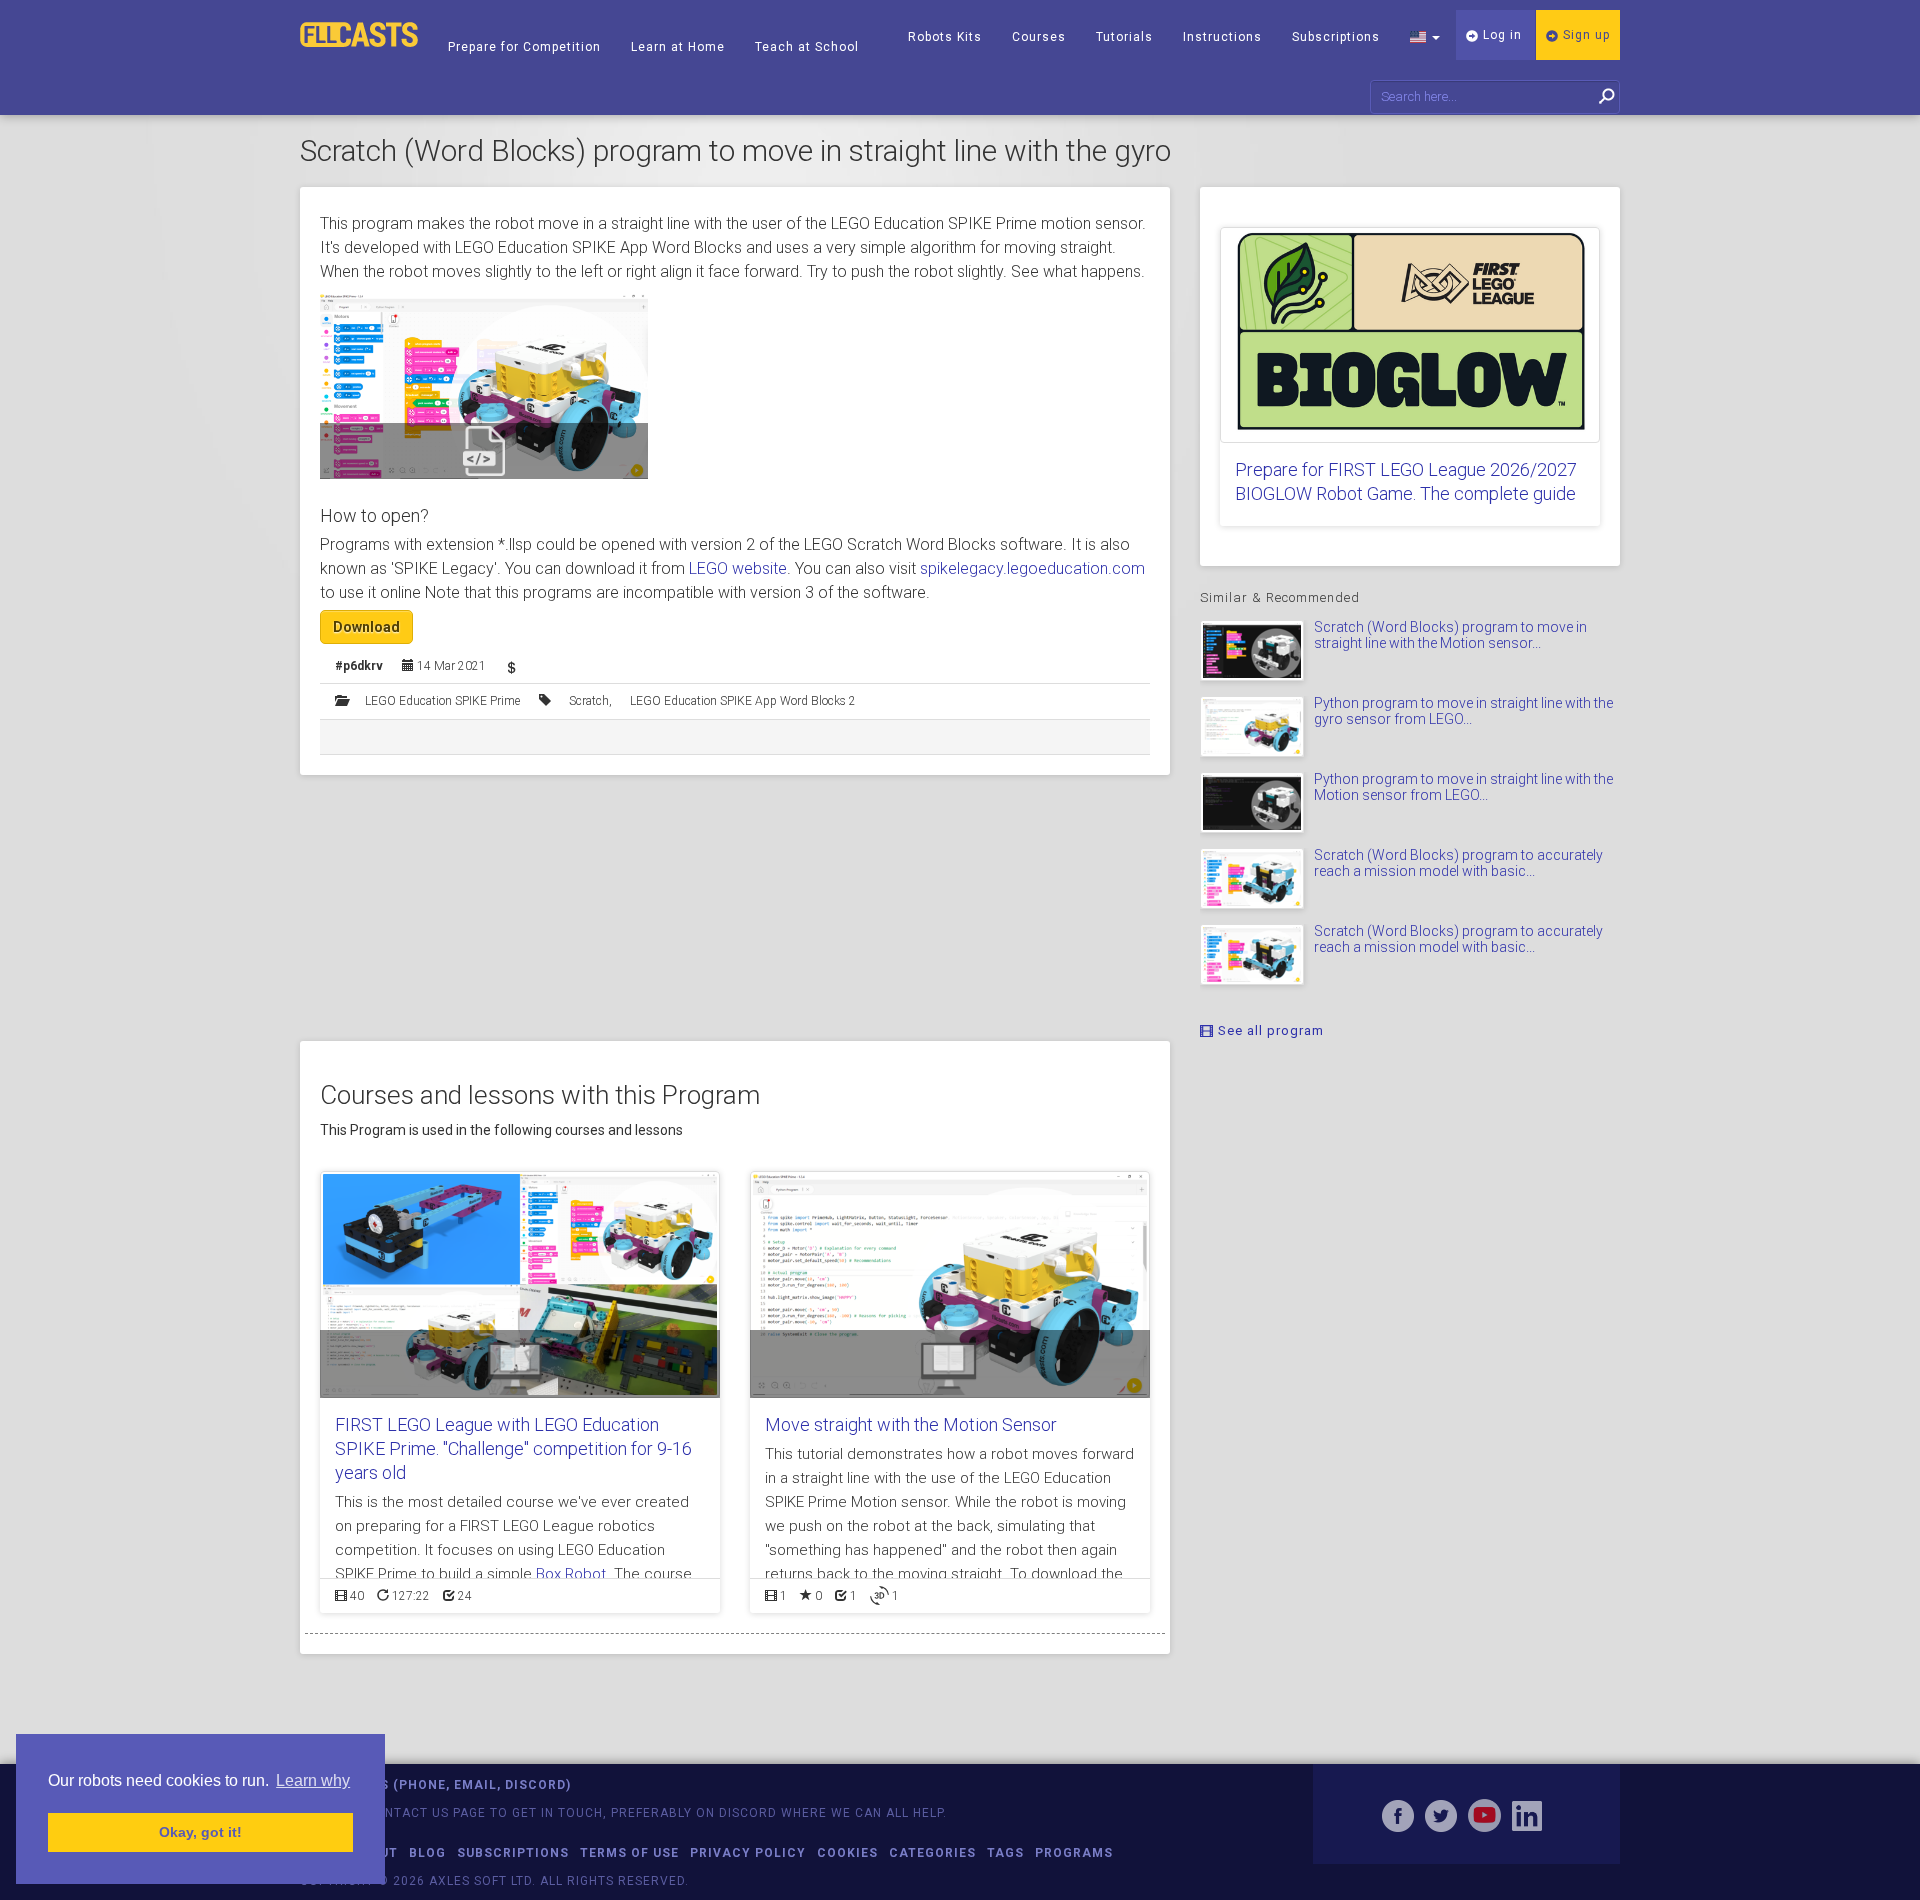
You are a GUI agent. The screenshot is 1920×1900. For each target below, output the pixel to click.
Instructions (1222, 37)
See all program (1269, 1030)
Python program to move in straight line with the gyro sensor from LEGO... (1463, 710)
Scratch (589, 701)
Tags (1005, 1853)
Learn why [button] (313, 1780)
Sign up (1584, 35)
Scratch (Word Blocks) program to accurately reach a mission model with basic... (1458, 862)
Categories (932, 1853)
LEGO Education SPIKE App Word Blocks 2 (743, 701)
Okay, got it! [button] (200, 1832)
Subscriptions (1336, 37)
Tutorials (1124, 37)
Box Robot (571, 1574)
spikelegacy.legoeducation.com (1032, 568)
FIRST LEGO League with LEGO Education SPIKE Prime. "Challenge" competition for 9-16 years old (513, 1448)
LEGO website (738, 568)
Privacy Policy (748, 1853)
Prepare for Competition (524, 47)
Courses (1039, 37)
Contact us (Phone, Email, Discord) (435, 1785)
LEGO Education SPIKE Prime (442, 701)
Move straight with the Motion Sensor (911, 1424)
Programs (1074, 1853)
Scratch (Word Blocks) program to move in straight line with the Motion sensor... (1450, 634)
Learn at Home (678, 47)
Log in (1500, 35)
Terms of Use (629, 1853)
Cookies (847, 1853)
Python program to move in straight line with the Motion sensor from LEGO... (1463, 786)
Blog (427, 1853)
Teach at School (807, 47)
